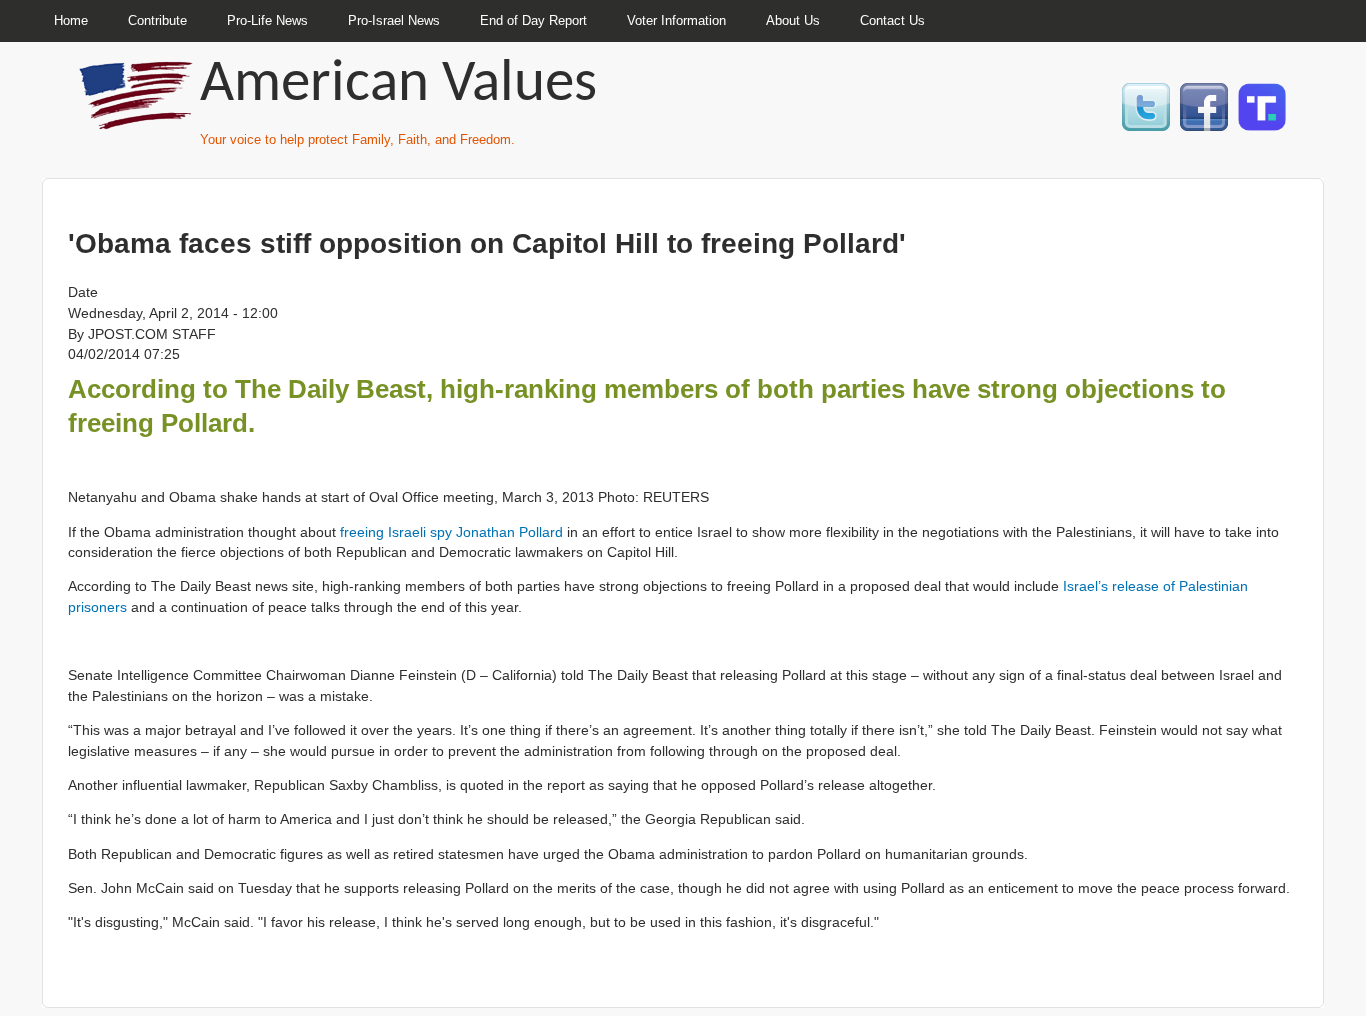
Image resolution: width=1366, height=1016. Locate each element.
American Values (398, 85)
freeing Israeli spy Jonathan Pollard (451, 532)
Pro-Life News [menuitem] (267, 20)
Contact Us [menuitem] (892, 20)
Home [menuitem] (71, 20)
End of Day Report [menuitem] (533, 20)
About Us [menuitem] (793, 20)
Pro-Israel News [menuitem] (394, 20)
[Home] (138, 120)
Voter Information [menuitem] (676, 20)
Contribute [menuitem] (157, 20)
